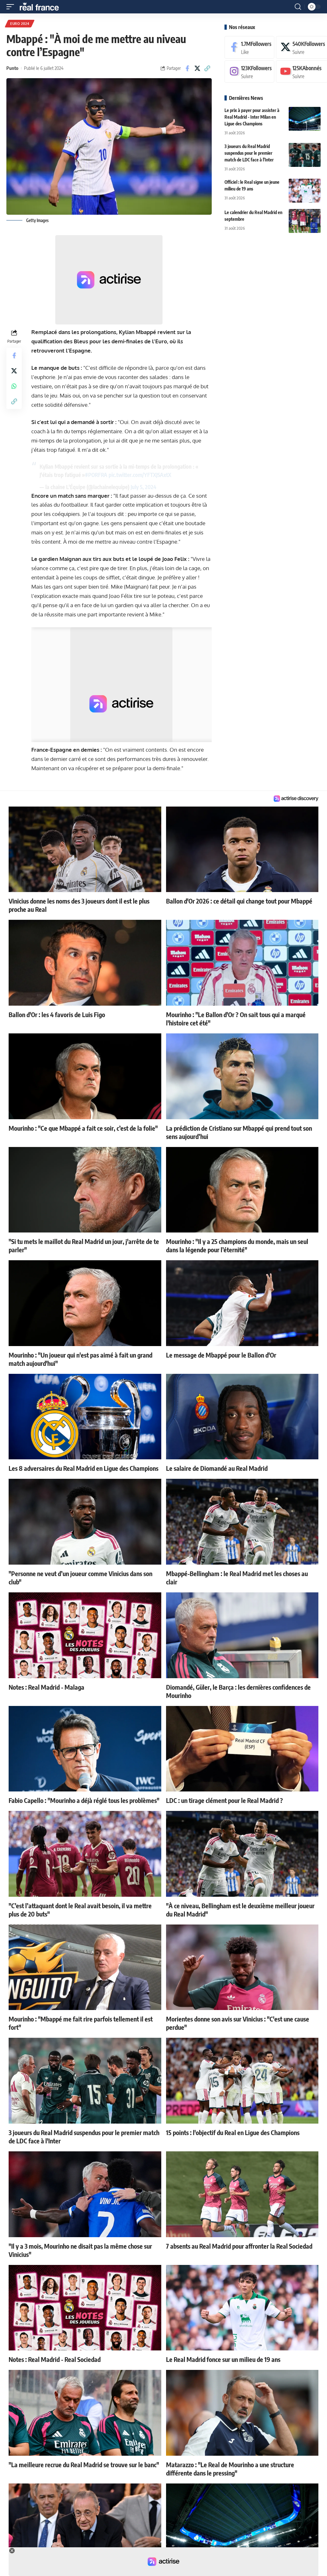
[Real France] (42, 7)
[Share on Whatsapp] (14, 386)
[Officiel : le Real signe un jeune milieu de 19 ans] (305, 191)
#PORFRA (96, 475)
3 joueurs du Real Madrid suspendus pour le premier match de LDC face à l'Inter (249, 153)
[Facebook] (249, 47)
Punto (12, 68)
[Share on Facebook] (187, 68)
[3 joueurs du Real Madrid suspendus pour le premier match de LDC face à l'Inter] (305, 155)
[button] (12, 7)
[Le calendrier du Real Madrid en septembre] (305, 221)
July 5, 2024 (144, 487)
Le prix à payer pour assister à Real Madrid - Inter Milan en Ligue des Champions (252, 117)
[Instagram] (249, 72)
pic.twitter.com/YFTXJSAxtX (140, 475)
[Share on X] (197, 68)
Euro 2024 (20, 24)
